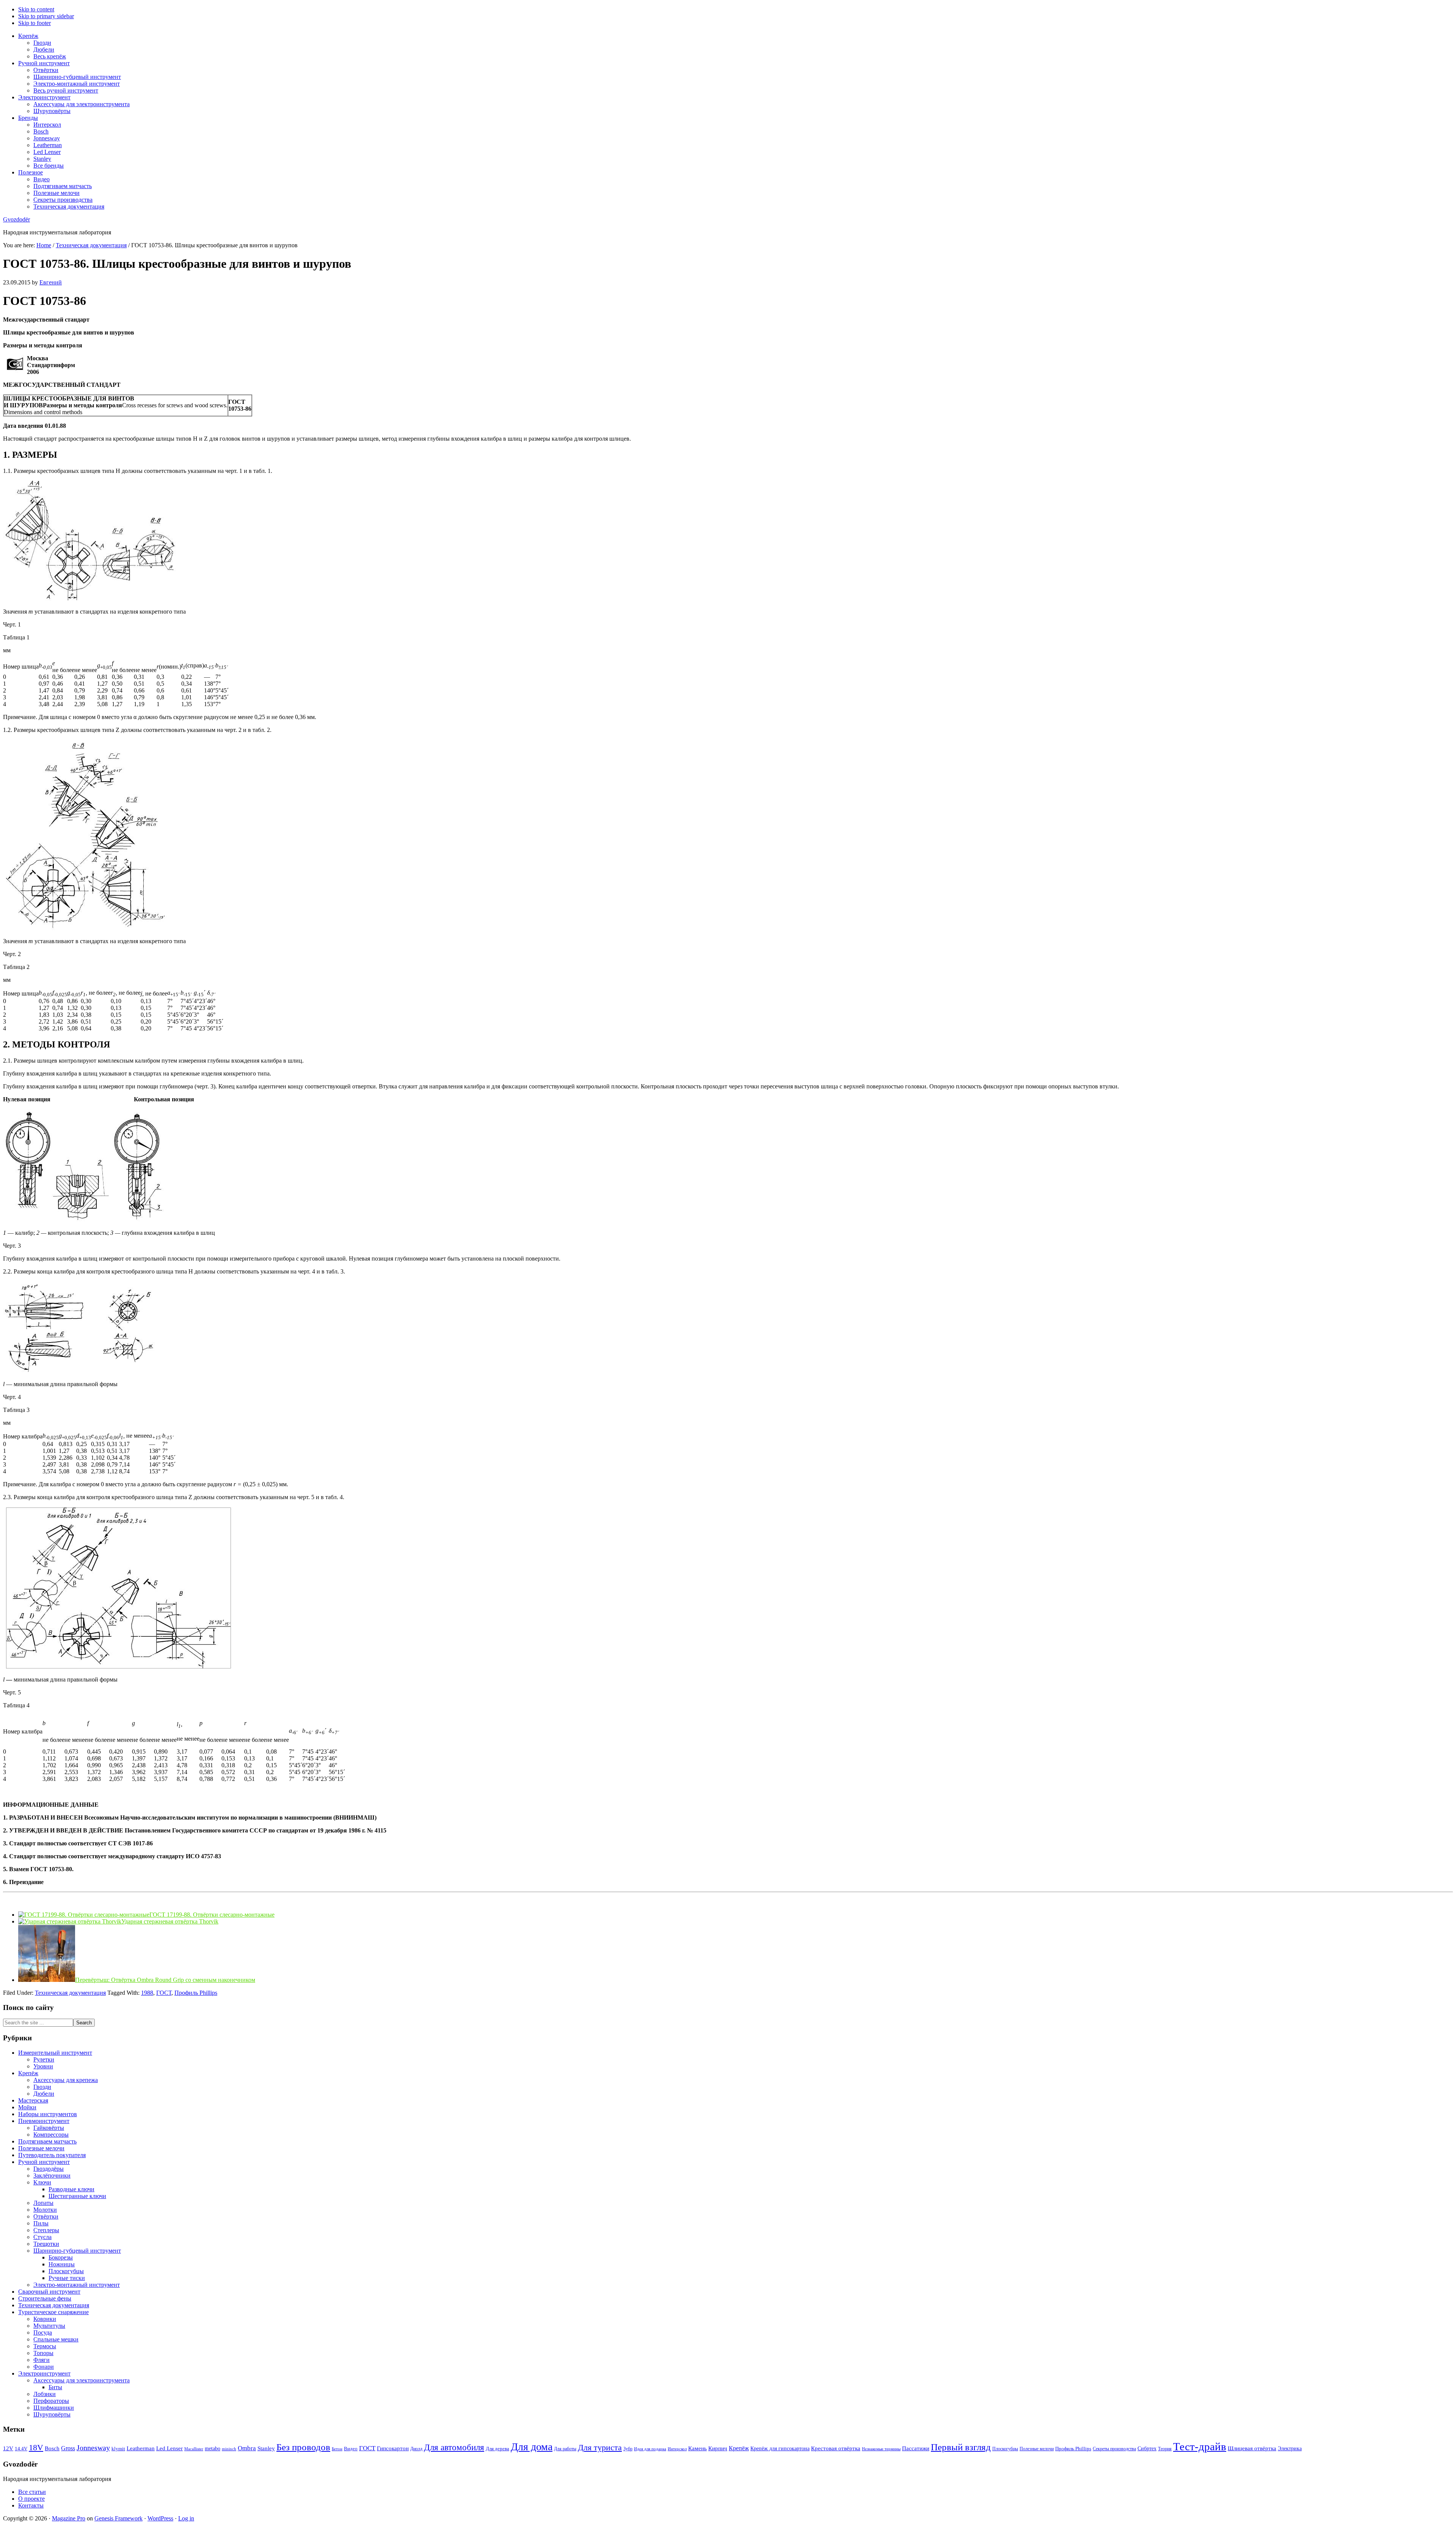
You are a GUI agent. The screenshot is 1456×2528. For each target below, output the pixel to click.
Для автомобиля (454, 2447)
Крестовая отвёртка (836, 2448)
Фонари (44, 2367)
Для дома (532, 2447)
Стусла (42, 2237)
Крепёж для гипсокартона (780, 2449)
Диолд (416, 2449)
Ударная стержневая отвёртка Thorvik (170, 1921)
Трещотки (46, 2244)
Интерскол (677, 2449)
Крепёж (28, 2073)
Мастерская (33, 2100)
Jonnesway (93, 2448)
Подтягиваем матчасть (47, 2141)
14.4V (21, 2449)
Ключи (42, 2182)
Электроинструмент (44, 2373)
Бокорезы (61, 2257)
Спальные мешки (56, 2339)
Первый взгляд (961, 2447)
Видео (351, 2449)
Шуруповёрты (52, 2414)
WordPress (160, 2518)
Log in (186, 2518)
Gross (68, 2448)
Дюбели (44, 2094)
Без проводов (303, 2447)
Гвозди (42, 2087)
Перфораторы (51, 2401)
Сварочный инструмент (49, 2292)
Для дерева (497, 2449)
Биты (55, 2387)
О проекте (31, 2499)
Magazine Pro (69, 2518)
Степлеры (46, 2230)
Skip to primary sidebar (46, 16)
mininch (229, 2449)
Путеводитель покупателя (52, 2155)
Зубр (628, 2449)
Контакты (31, 2505)
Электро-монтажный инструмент (77, 2285)
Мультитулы (49, 2326)
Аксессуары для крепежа (66, 2080)
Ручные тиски (67, 2278)
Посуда (43, 2333)
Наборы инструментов (48, 2114)
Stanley (266, 2448)
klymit (118, 2449)
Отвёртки (46, 2216)
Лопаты (43, 2203)
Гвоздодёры (49, 2169)
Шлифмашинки (54, 2408)
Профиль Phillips (196, 1993)
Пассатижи (916, 2448)
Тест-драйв (1200, 2446)
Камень (697, 2448)
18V (36, 2447)
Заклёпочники (52, 2175)
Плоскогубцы (66, 2271)
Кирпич (718, 2448)
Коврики (45, 2319)
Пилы (41, 2223)
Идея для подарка (650, 2449)
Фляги (42, 2360)
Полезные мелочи (41, 2148)
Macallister (194, 2449)
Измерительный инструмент (55, 2053)
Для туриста (600, 2448)
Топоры (43, 2353)
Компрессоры (51, 2135)
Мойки (27, 2107)
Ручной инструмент (44, 2162)
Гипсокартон (393, 2448)
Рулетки (44, 2059)
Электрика (1290, 2449)
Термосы (45, 2346)
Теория (1165, 2449)
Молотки (45, 2210)
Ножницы (62, 2264)
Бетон (337, 2449)
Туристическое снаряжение (53, 2312)
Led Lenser (169, 2448)
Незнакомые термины (881, 2449)
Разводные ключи (71, 2189)
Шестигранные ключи (77, 2196)
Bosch (52, 2448)
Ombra (247, 2448)
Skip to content (36, 9)
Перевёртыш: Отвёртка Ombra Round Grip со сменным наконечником (165, 1980)
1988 (147, 1993)
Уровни (43, 2066)
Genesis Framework (118, 2518)
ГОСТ (164, 1993)
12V (8, 2448)
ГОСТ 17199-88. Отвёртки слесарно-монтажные (212, 1915)
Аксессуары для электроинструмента (82, 2380)
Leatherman (141, 2448)
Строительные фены (45, 2298)
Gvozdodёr (16, 219)
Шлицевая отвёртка (1252, 2448)
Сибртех (1147, 2449)
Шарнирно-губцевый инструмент (77, 2251)
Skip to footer (35, 23)
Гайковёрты (49, 2128)
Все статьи (32, 2492)
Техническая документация (70, 1993)
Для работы (565, 2449)
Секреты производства (1114, 2449)
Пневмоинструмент (44, 2121)
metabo (213, 2449)
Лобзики (45, 2394)
